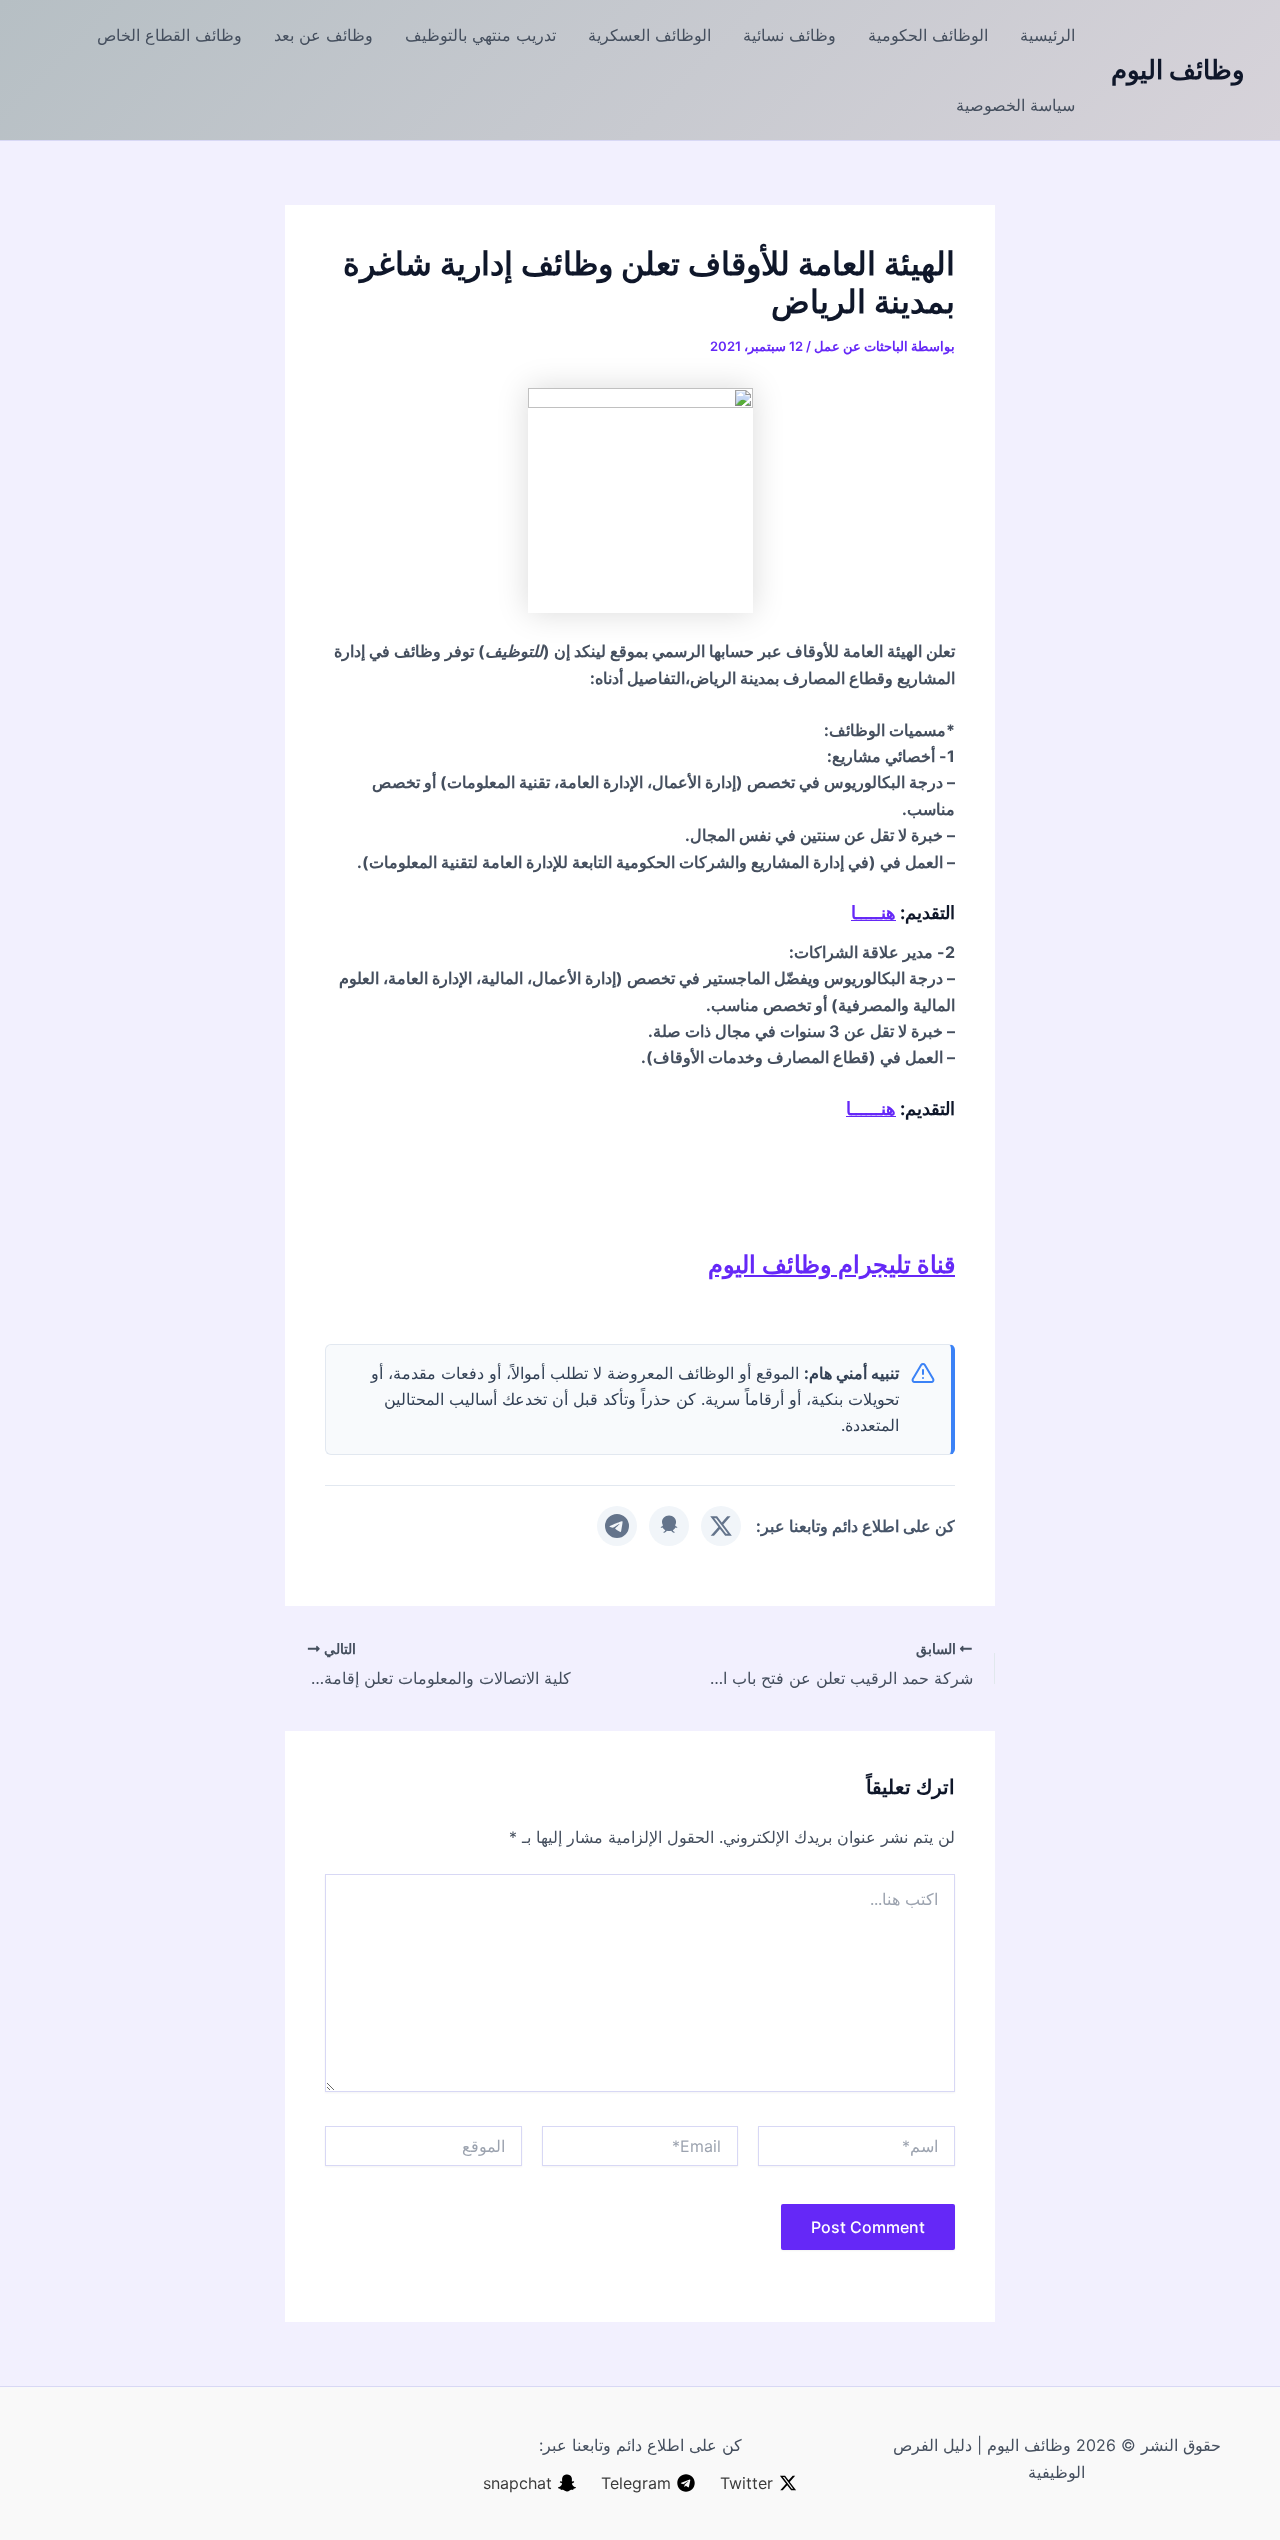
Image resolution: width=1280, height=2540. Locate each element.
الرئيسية (1047, 35)
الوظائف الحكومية (928, 35)
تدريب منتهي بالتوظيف (480, 35)
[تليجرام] (617, 1526)
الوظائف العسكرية (649, 35)
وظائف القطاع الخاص (169, 35)
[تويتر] (721, 1526)
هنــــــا (871, 1108)
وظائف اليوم (1178, 69)
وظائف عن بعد (323, 35)
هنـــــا (873, 912)
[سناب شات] (669, 1526)
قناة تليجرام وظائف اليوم (831, 1264)
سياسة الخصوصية (1015, 105)
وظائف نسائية (789, 35)
